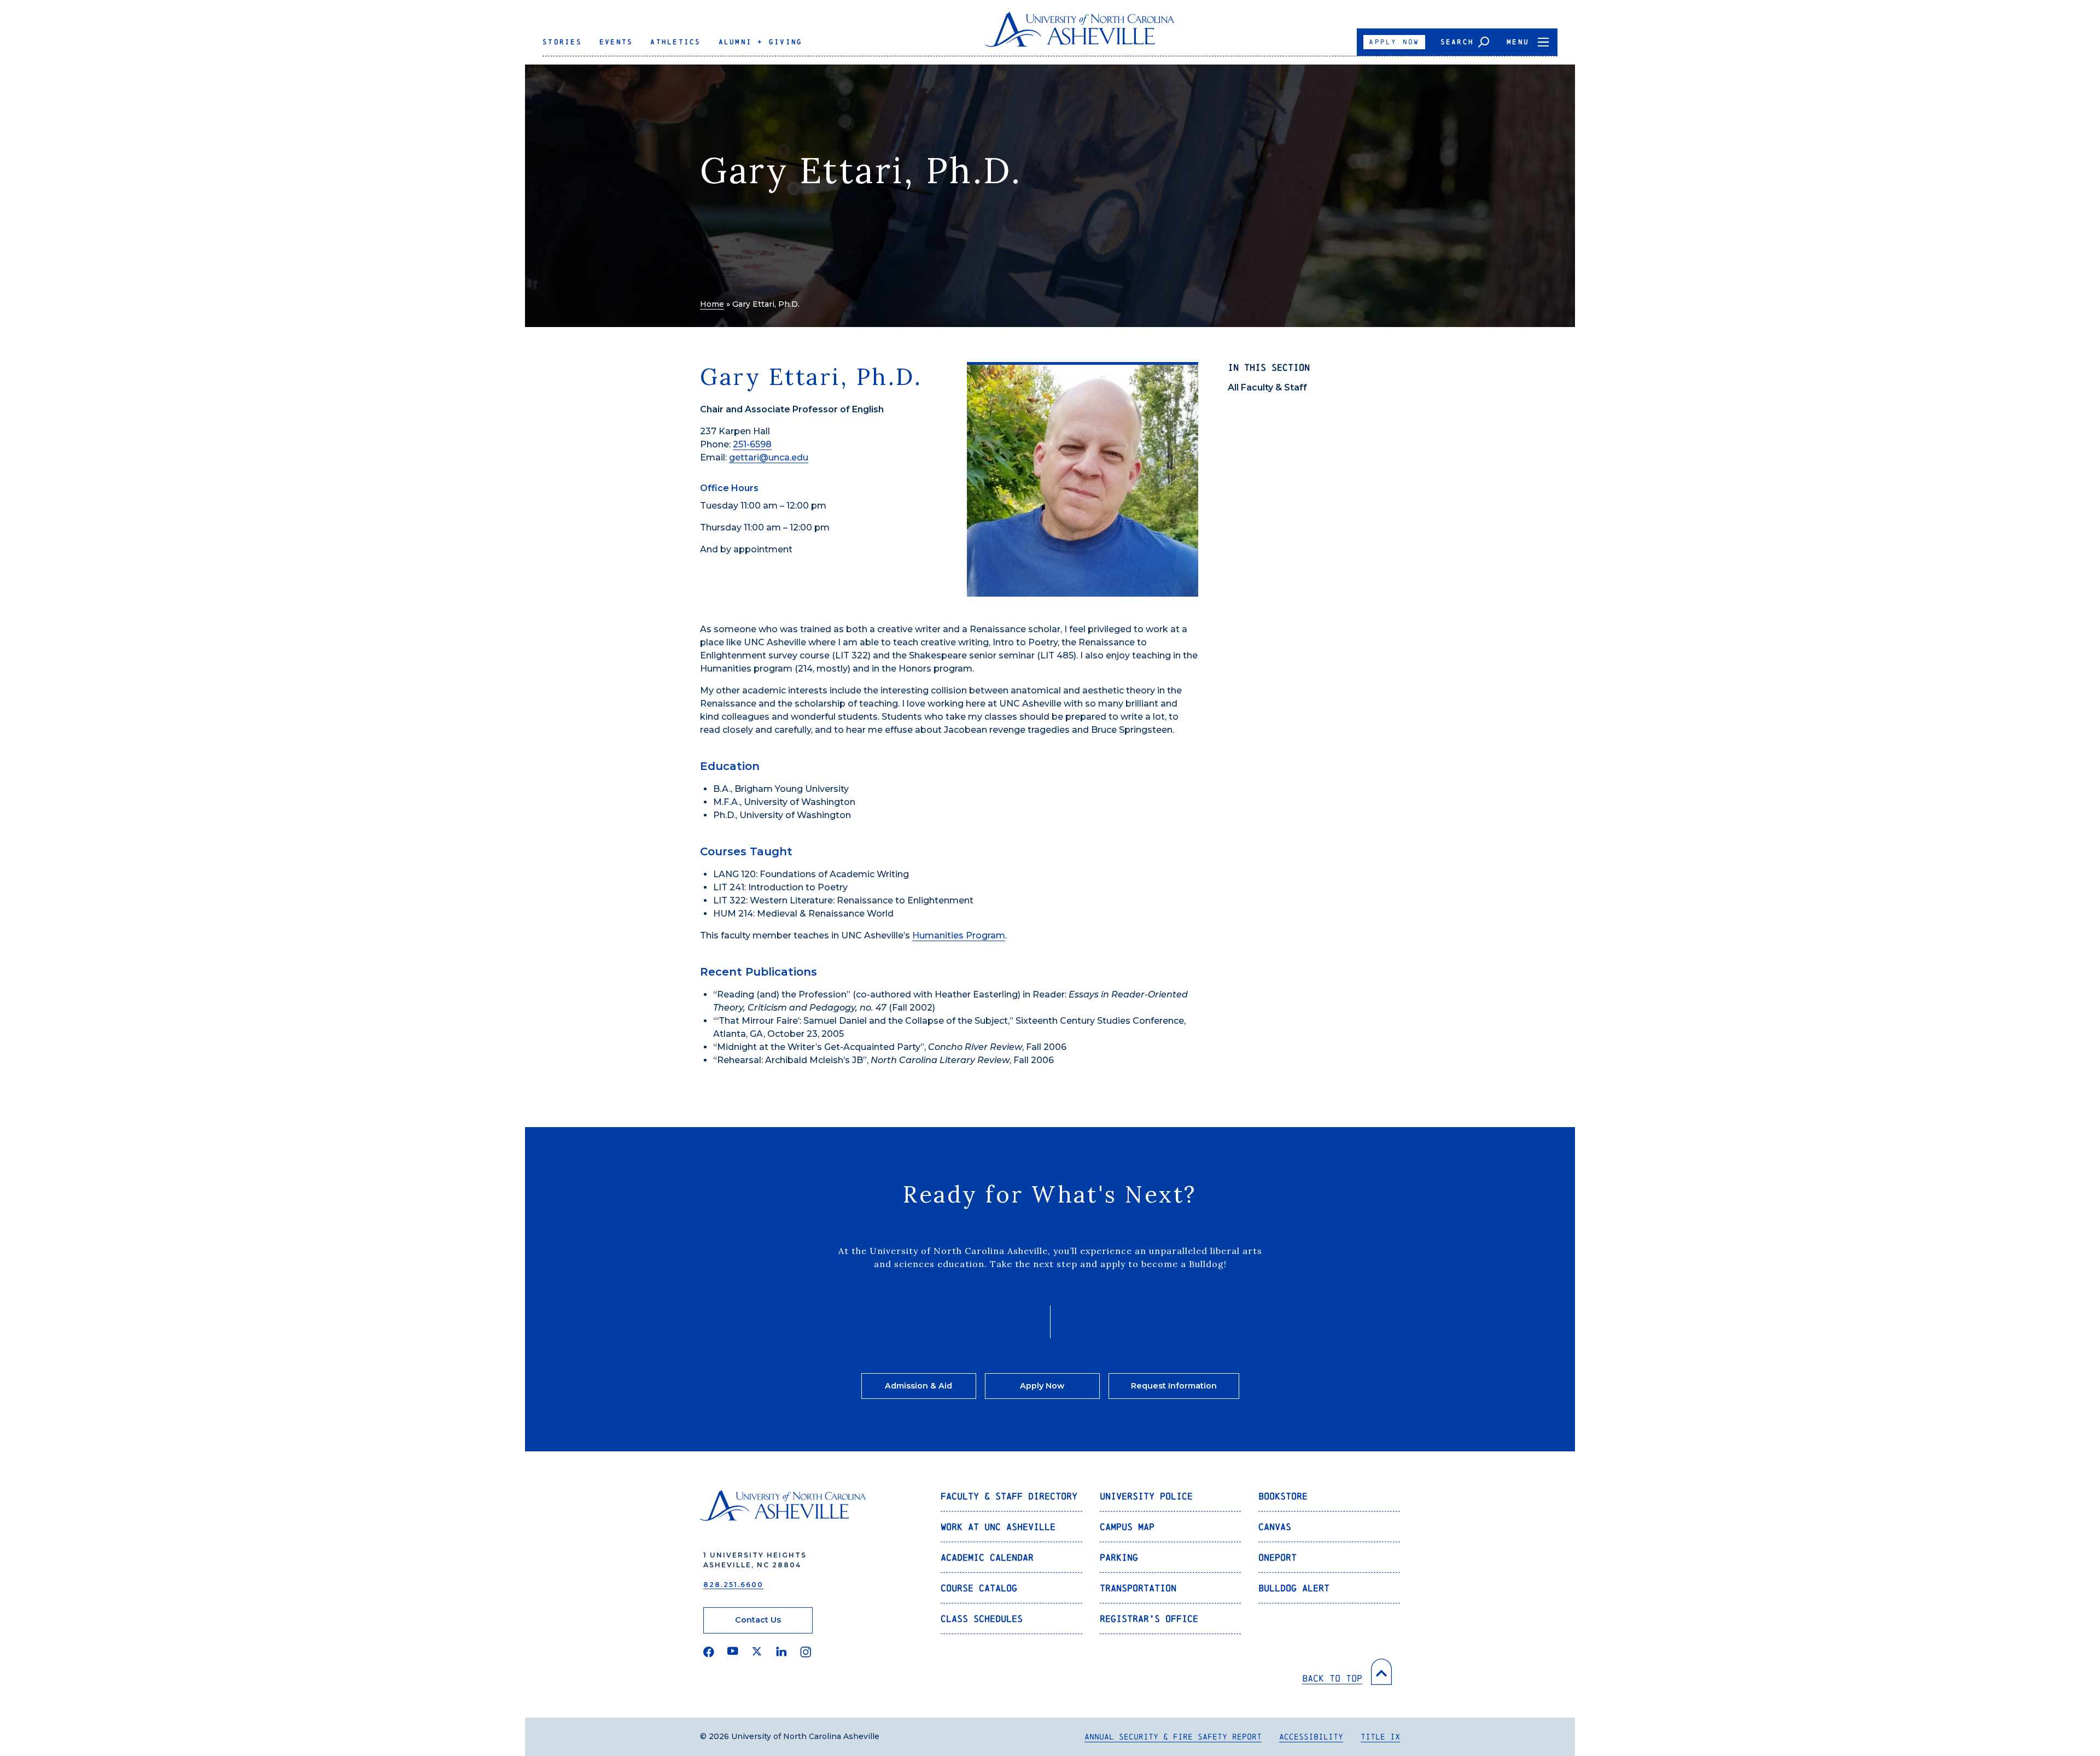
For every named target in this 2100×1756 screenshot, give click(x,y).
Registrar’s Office (1149, 1618)
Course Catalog (979, 1588)
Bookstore (1283, 1496)
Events (616, 42)
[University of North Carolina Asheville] (1080, 34)
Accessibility (1311, 1737)
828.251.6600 (733, 1585)
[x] (757, 1652)
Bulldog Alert (1294, 1588)
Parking (1119, 1557)
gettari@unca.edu (769, 457)
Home (712, 304)
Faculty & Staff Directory (1009, 1496)
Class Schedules (982, 1618)
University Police (1146, 1496)
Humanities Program (959, 935)
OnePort (1277, 1557)
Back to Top (1332, 1678)
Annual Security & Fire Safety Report (1173, 1737)
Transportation (1138, 1588)
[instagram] (806, 1652)
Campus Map (1127, 1527)
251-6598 (752, 444)
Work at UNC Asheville (998, 1527)
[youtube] (733, 1652)
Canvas (1275, 1527)
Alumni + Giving (761, 42)
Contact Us (758, 1620)
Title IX (1380, 1737)
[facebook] (709, 1652)
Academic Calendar (987, 1557)
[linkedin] (781, 1652)
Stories (562, 42)
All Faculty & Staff (1267, 387)
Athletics (675, 42)
